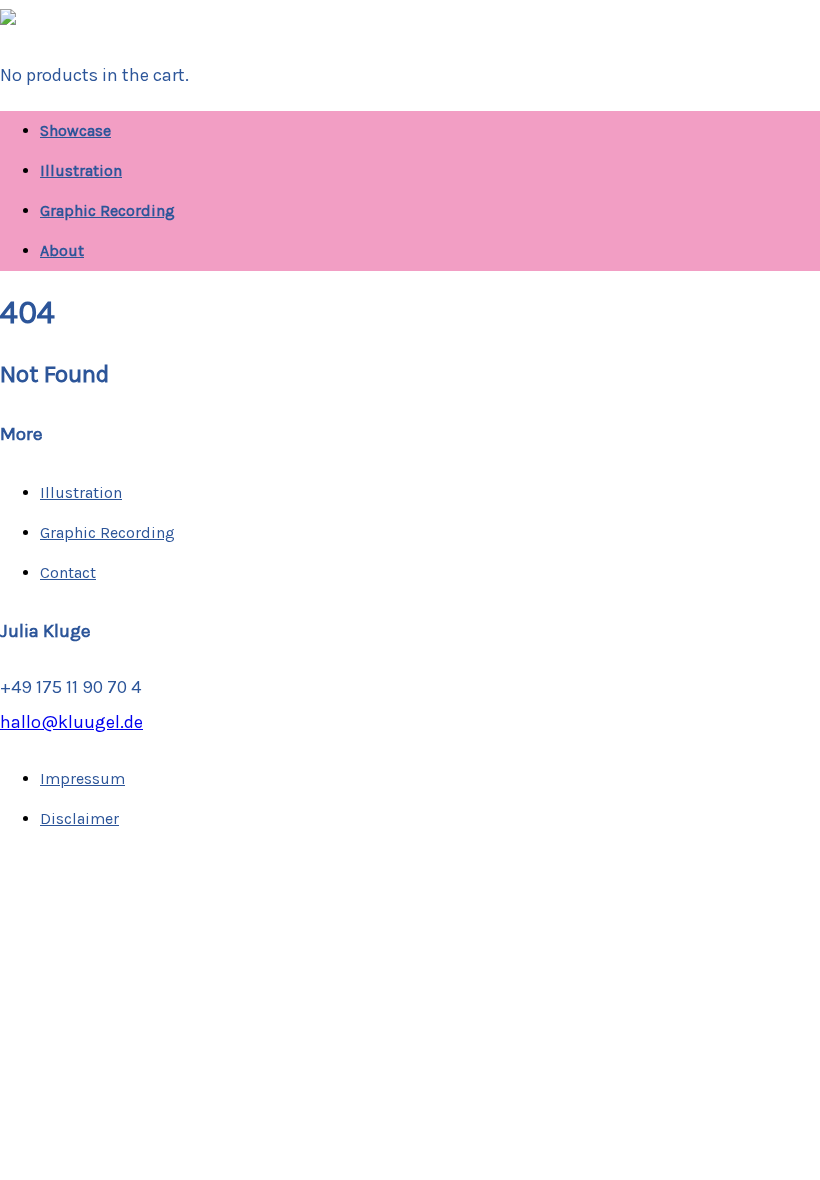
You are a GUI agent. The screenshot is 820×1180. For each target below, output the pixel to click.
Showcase (75, 130)
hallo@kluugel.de (71, 722)
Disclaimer (79, 818)
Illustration (81, 170)
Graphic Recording (107, 210)
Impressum (82, 778)
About (62, 250)
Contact (68, 572)
